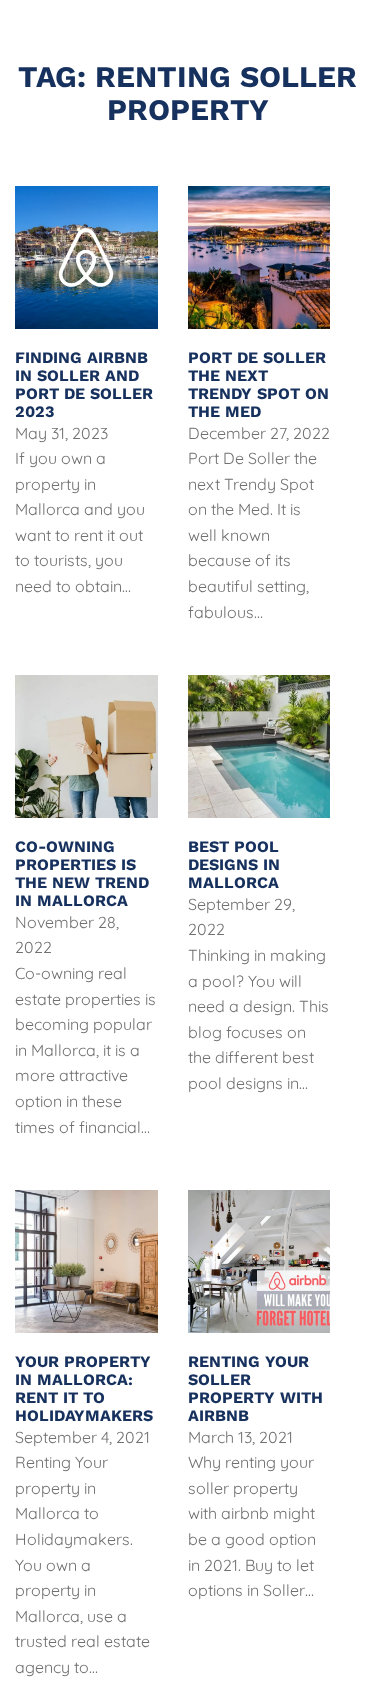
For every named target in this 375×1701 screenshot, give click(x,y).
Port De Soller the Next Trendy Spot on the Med (258, 384)
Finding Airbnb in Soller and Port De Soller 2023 (84, 384)
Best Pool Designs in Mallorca (234, 864)
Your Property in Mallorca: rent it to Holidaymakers (84, 1388)
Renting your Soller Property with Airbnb (255, 1388)
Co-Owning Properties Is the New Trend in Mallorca (82, 873)
